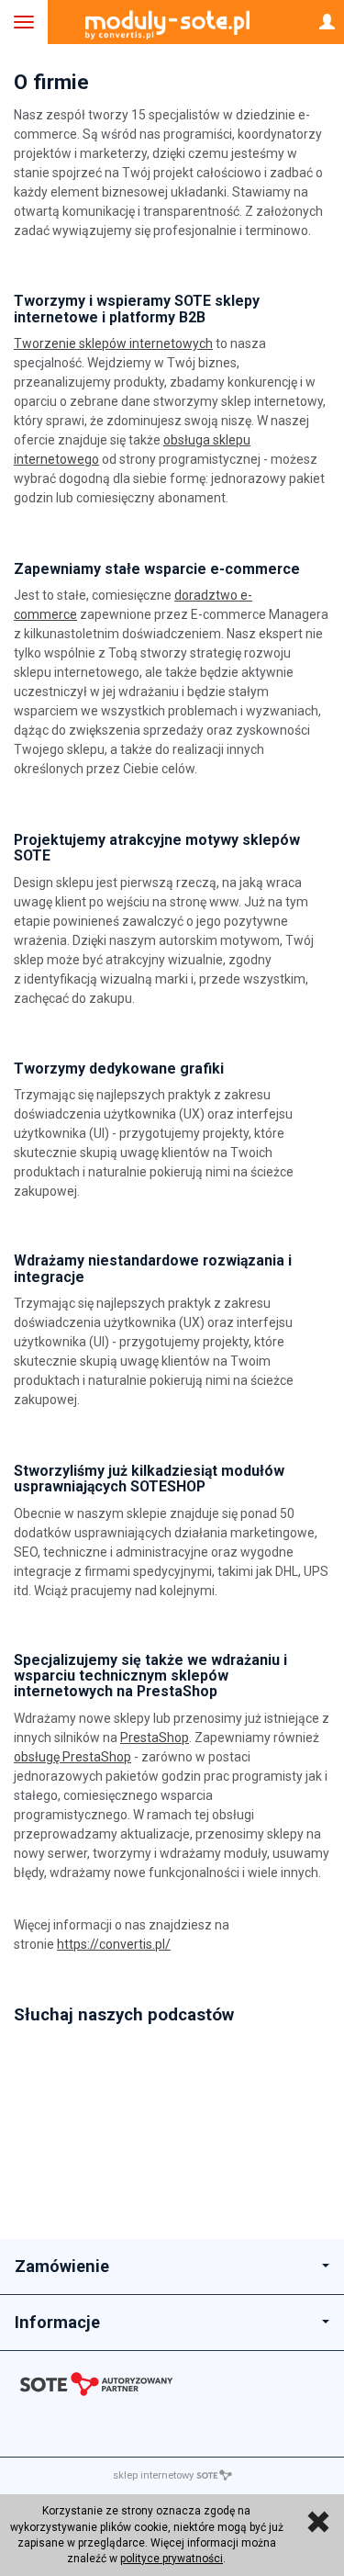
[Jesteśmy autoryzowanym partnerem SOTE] (172, 2388)
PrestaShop (155, 1738)
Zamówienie (62, 2266)
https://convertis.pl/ (114, 1944)
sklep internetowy (153, 2475)
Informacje (57, 2322)
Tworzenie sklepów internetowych (113, 343)
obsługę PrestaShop (72, 1757)
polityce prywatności (172, 2559)
